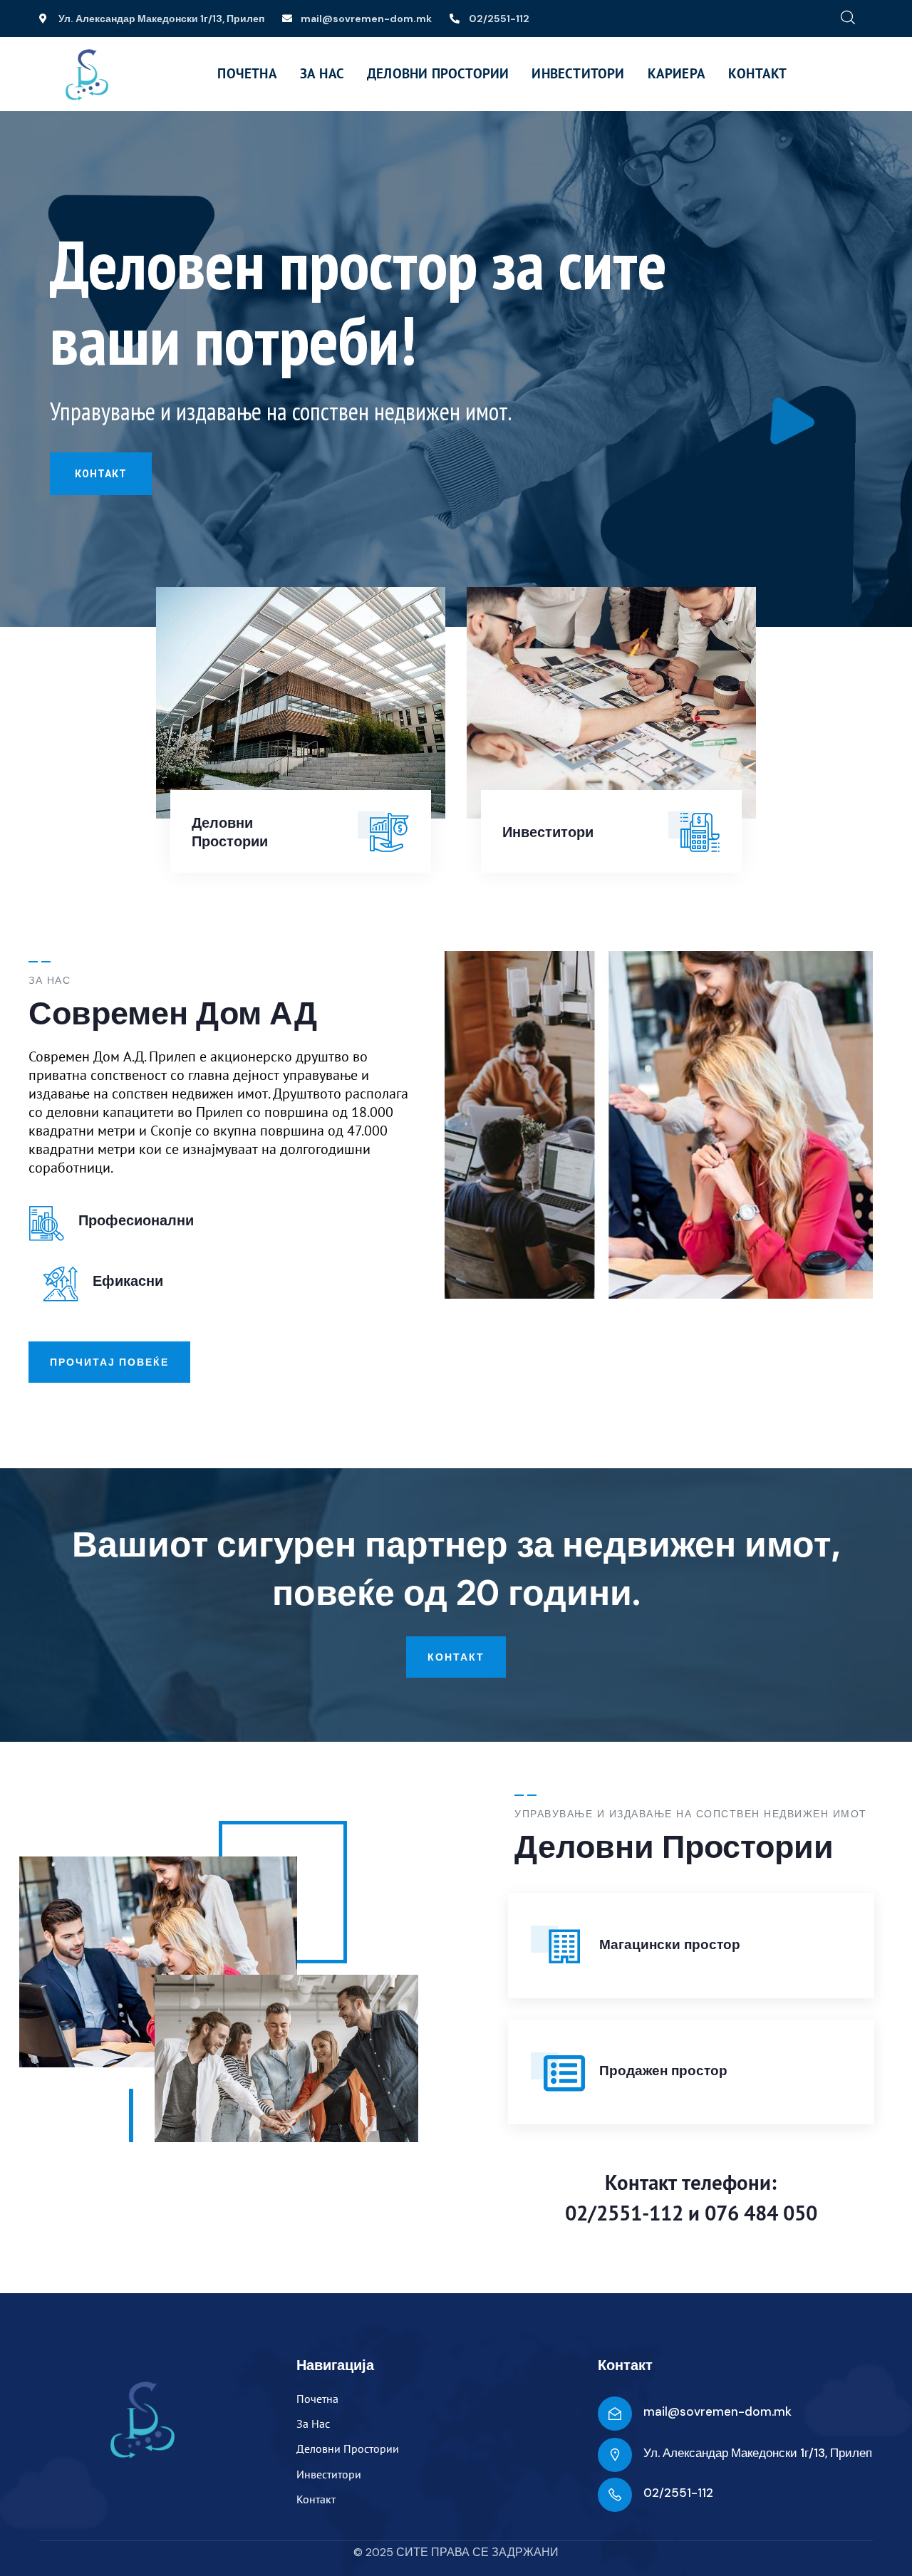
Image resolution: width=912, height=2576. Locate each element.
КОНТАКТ (101, 474)
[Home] (87, 75)
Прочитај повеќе (109, 1362)
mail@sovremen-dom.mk (717, 2411)
